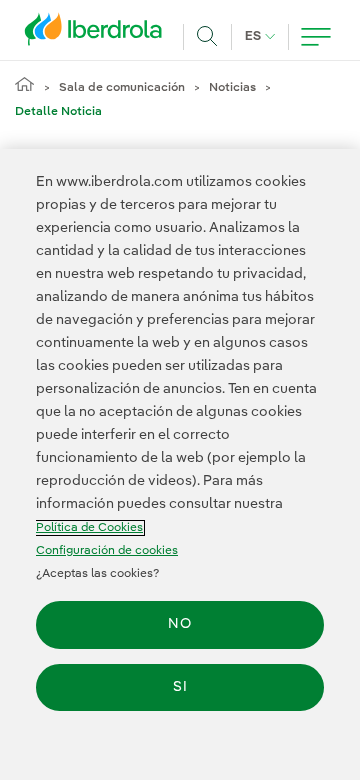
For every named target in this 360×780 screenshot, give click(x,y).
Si (180, 687)
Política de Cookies (89, 528)
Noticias (232, 88)
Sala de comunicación (122, 88)
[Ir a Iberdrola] (99, 34)
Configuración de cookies (107, 551)
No (180, 624)
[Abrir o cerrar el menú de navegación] (316, 37)
